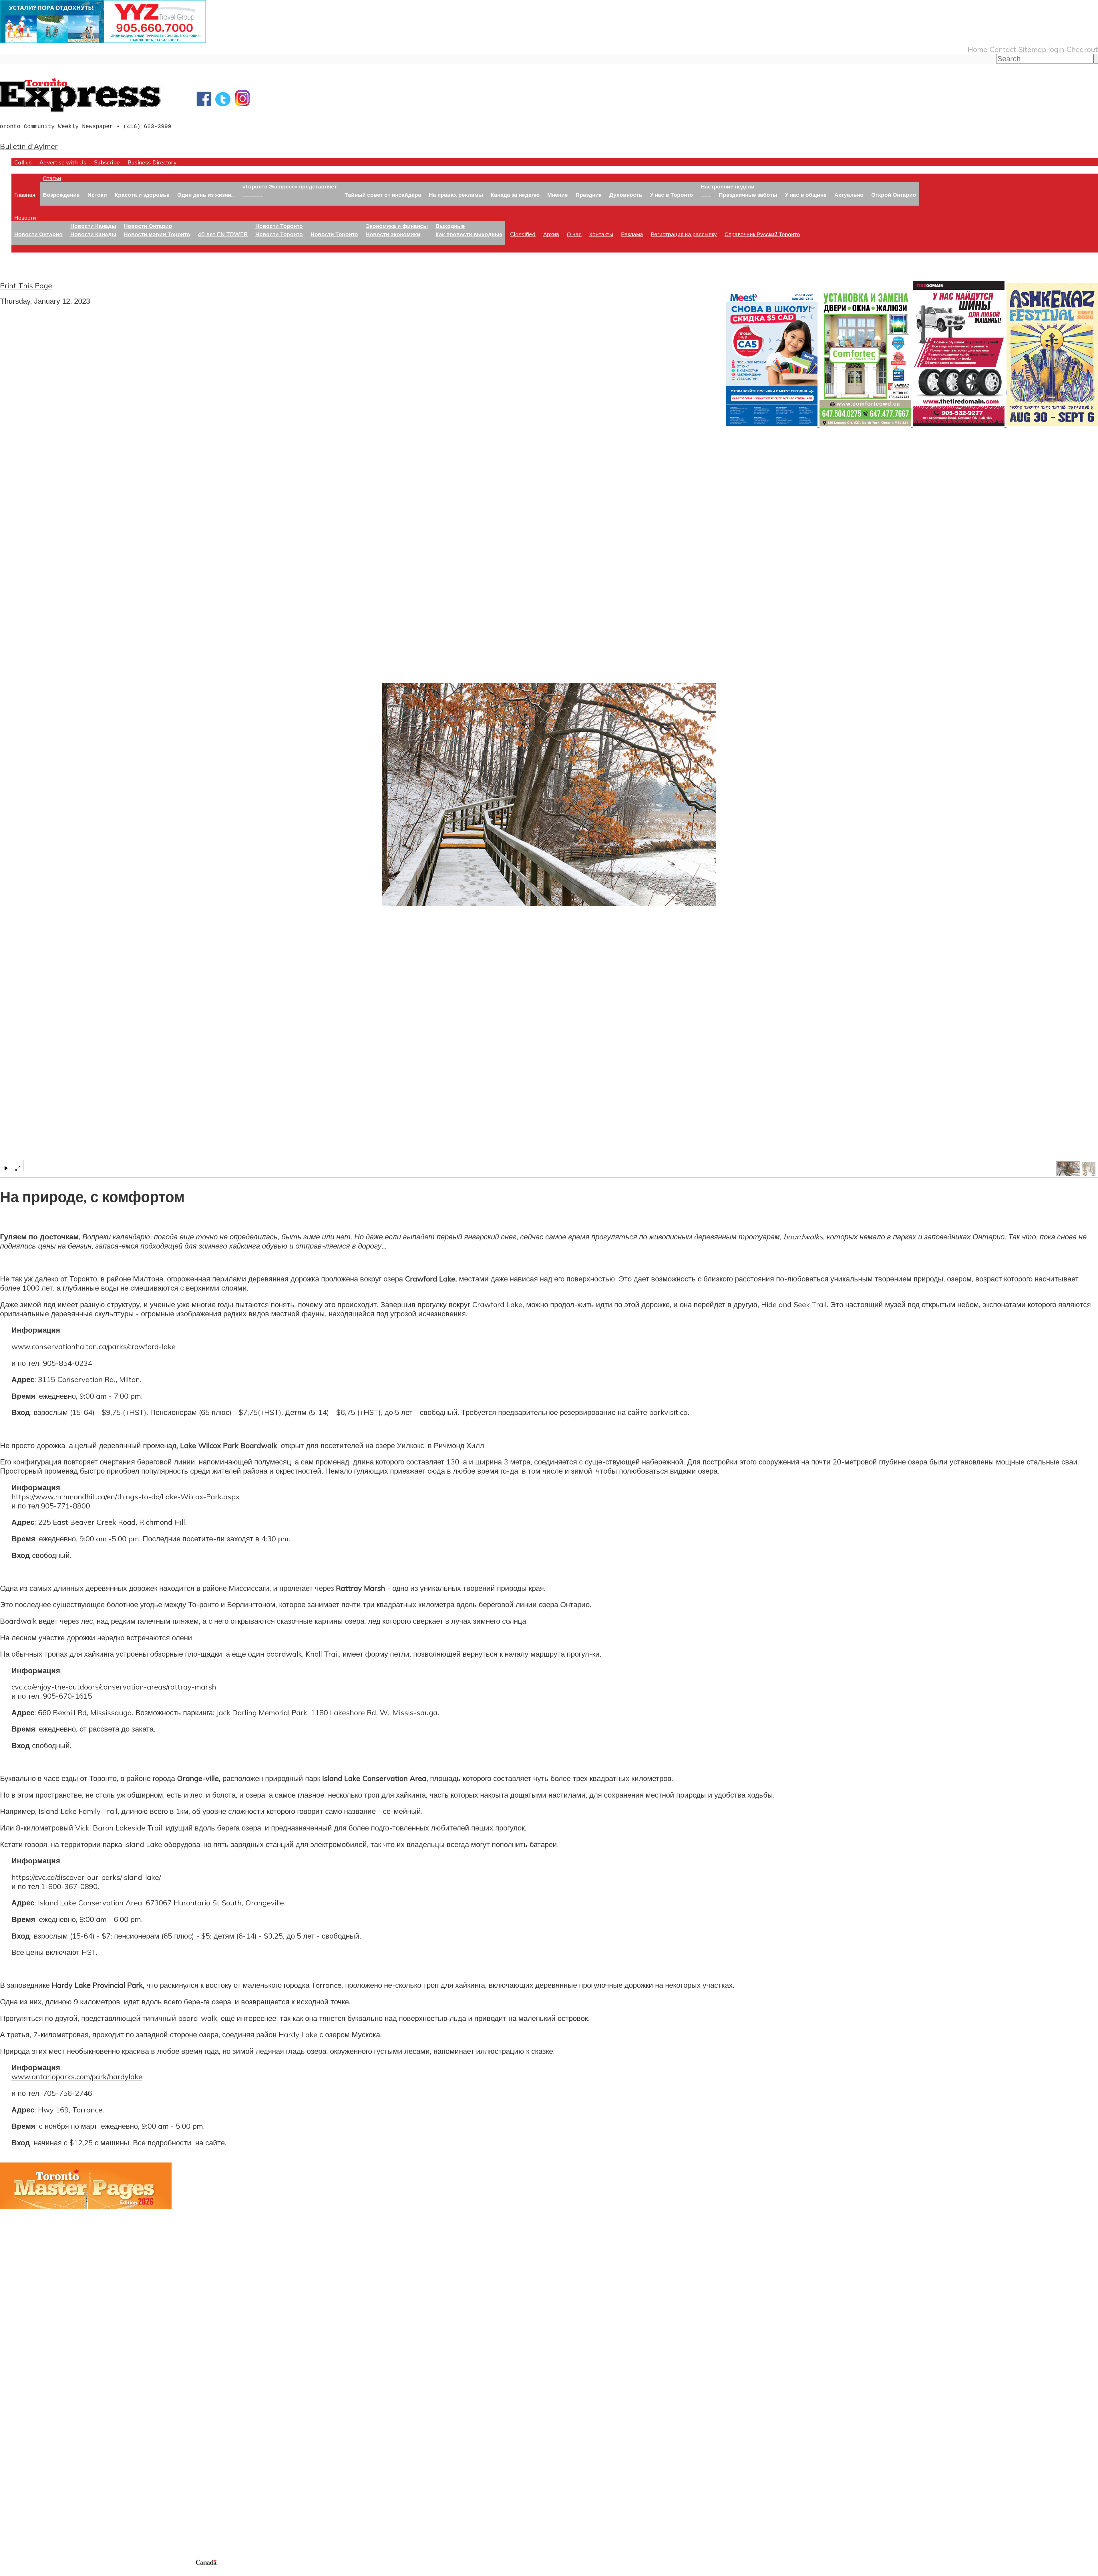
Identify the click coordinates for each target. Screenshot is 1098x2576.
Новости (25, 217)
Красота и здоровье (142, 195)
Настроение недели (728, 186)
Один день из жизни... (206, 195)
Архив (551, 234)
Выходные (450, 226)
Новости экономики (393, 234)
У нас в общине (806, 195)
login (1056, 49)
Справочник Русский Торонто (762, 234)
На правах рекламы (456, 195)
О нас (574, 234)
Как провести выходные (469, 234)
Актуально (849, 195)
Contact (1003, 49)
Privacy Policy (34, 2572)
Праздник (589, 195)
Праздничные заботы (748, 195)
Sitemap (1032, 49)
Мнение (558, 195)
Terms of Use (9, 2572)
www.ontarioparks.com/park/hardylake (77, 2076)
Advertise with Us (63, 162)
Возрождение (61, 195)
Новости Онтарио (38, 234)
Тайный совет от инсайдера (383, 195)
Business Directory (152, 162)
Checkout (1082, 49)
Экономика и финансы (397, 226)
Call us (23, 162)
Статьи (52, 178)
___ (706, 195)
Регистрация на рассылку (684, 234)
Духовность (626, 195)
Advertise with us (30, 2520)
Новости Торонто (279, 226)
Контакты (601, 234)
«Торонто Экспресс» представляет (290, 186)
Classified (523, 234)
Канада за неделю (515, 195)
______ (253, 195)
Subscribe (107, 162)
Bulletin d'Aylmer (29, 146)
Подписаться (22, 2420)
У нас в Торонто (672, 195)
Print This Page (26, 285)
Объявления (21, 2448)
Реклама (632, 234)
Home (977, 49)
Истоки (97, 195)
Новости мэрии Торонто (157, 234)
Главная (25, 195)
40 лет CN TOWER (223, 234)
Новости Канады (93, 226)
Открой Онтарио (894, 195)
